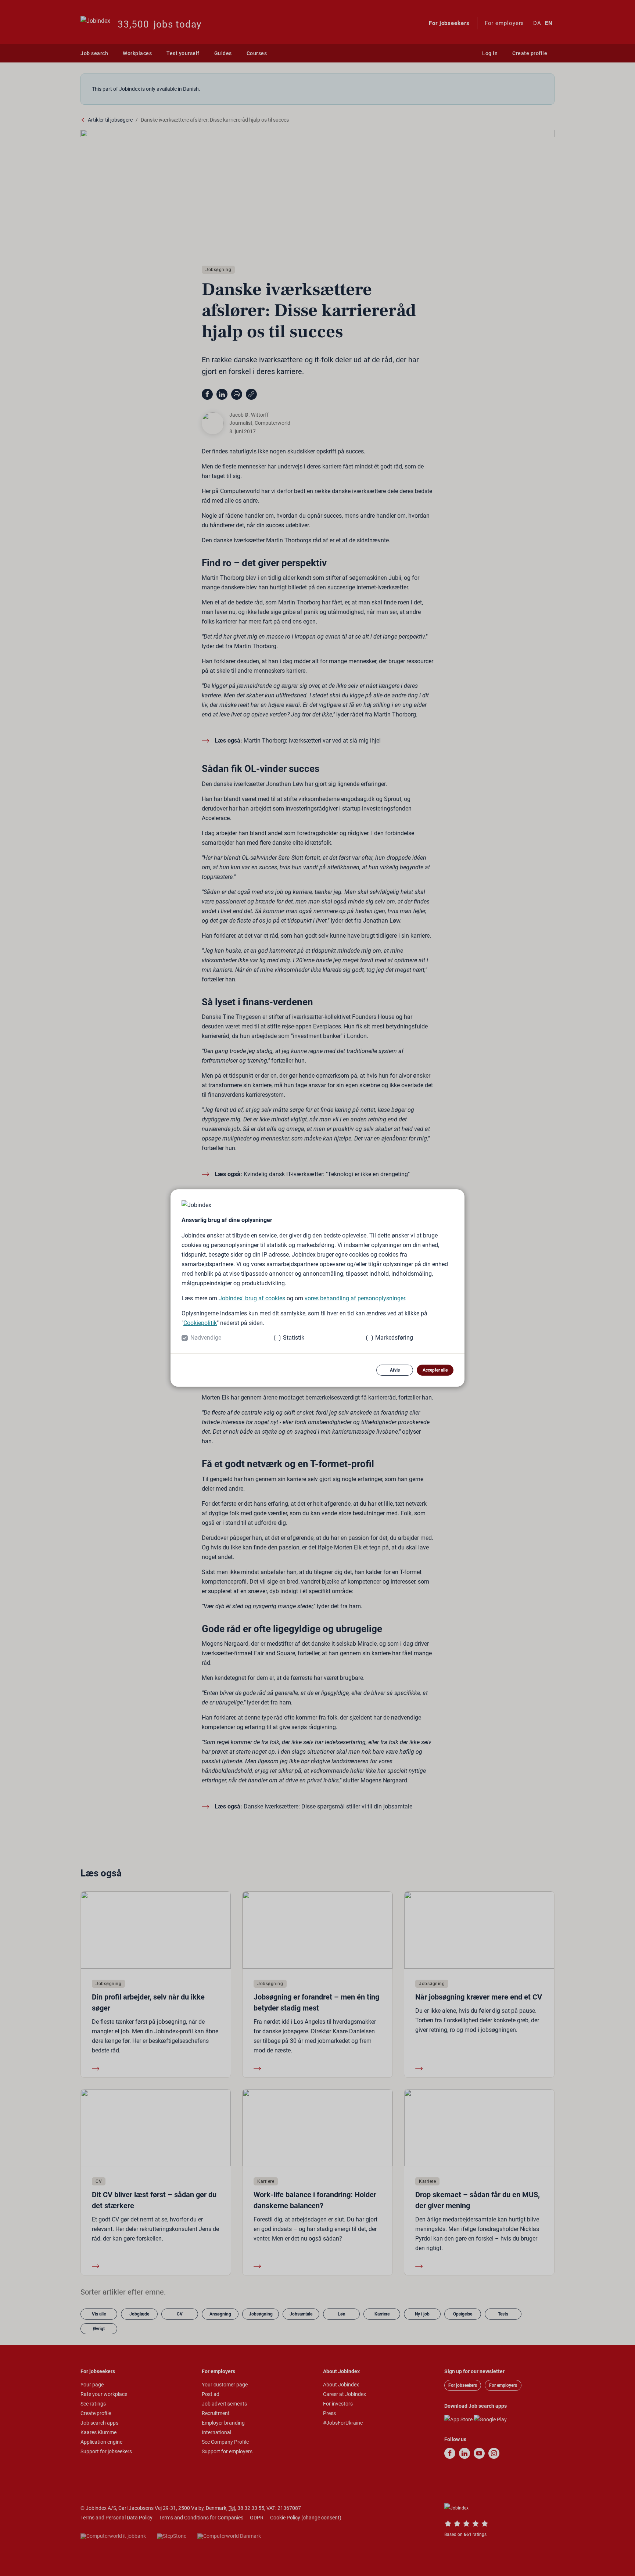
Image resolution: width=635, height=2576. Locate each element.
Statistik (294, 1338)
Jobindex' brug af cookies (252, 1298)
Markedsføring (394, 1338)
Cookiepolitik (200, 1323)
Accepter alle (435, 1370)
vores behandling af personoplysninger (355, 1298)
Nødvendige (206, 1338)
